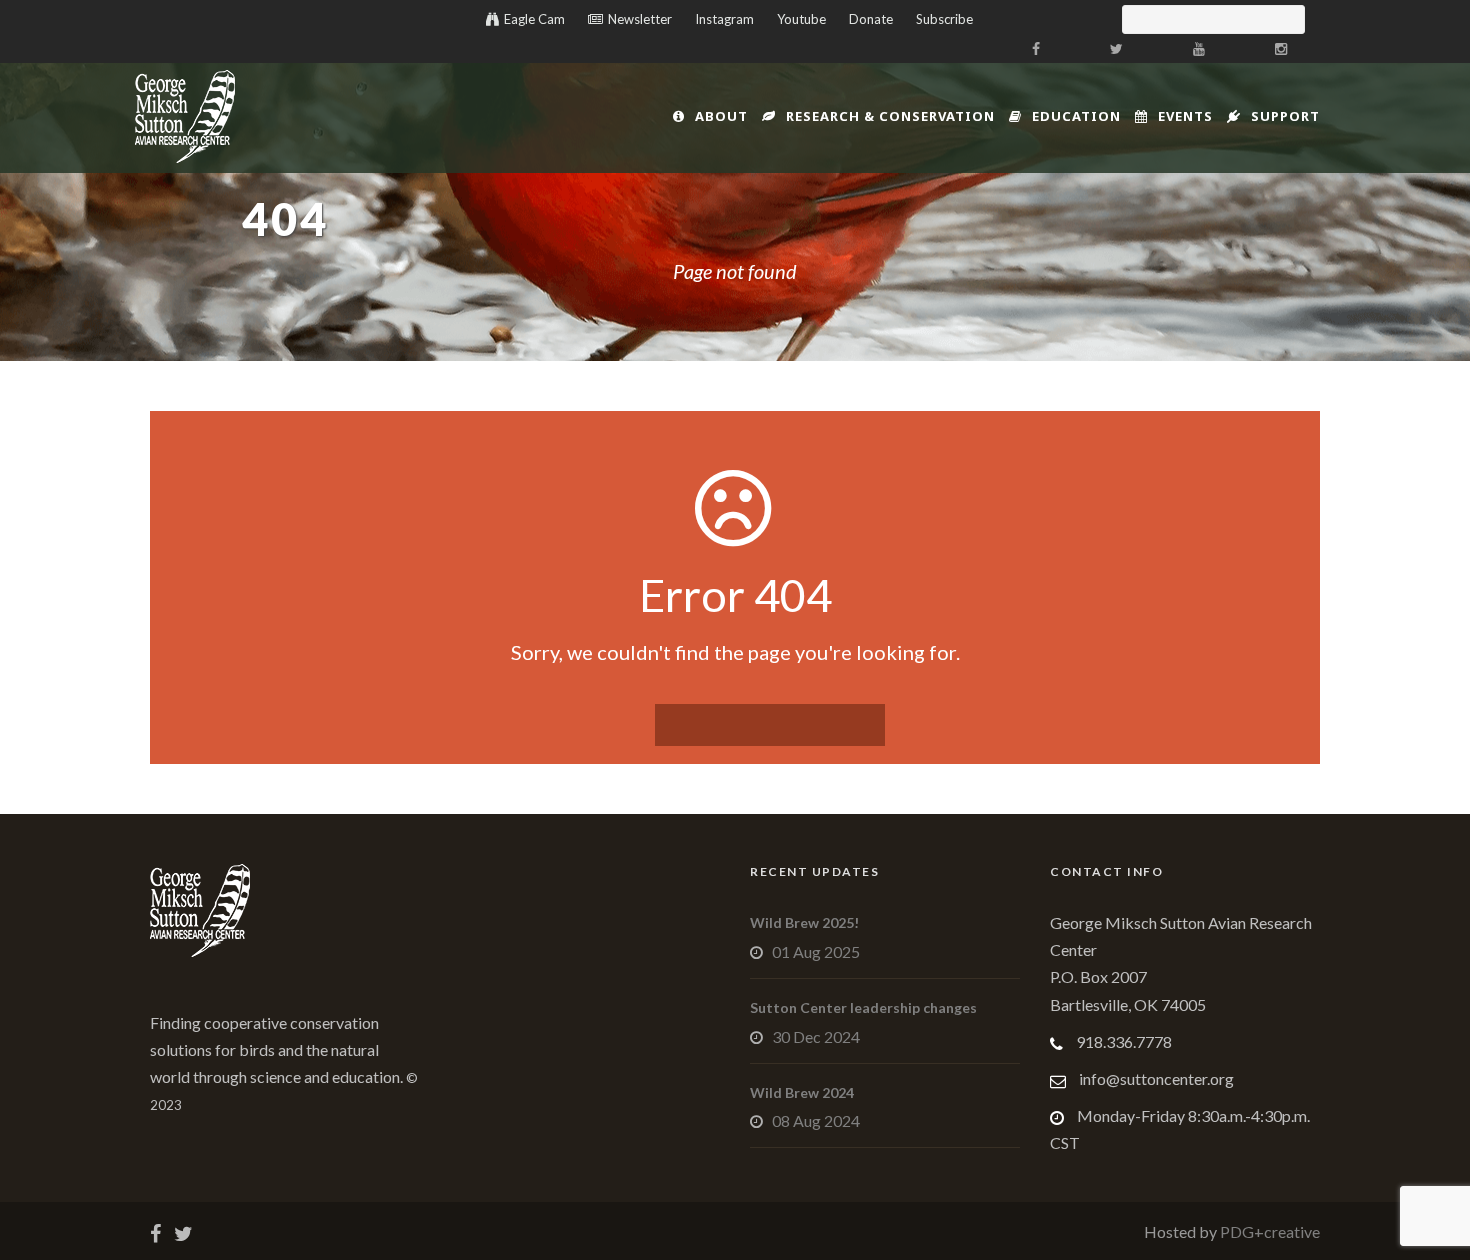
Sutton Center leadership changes (863, 1007)
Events (1185, 116)
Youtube (801, 19)
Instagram (724, 19)
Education (1076, 116)
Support (1285, 116)
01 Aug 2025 (816, 951)
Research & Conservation (890, 116)
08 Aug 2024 (816, 1120)
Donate (871, 19)
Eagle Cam (534, 19)
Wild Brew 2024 (802, 1092)
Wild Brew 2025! (804, 922)
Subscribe (944, 19)
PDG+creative (1268, 1231)
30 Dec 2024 (816, 1036)
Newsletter (640, 19)
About (721, 116)
